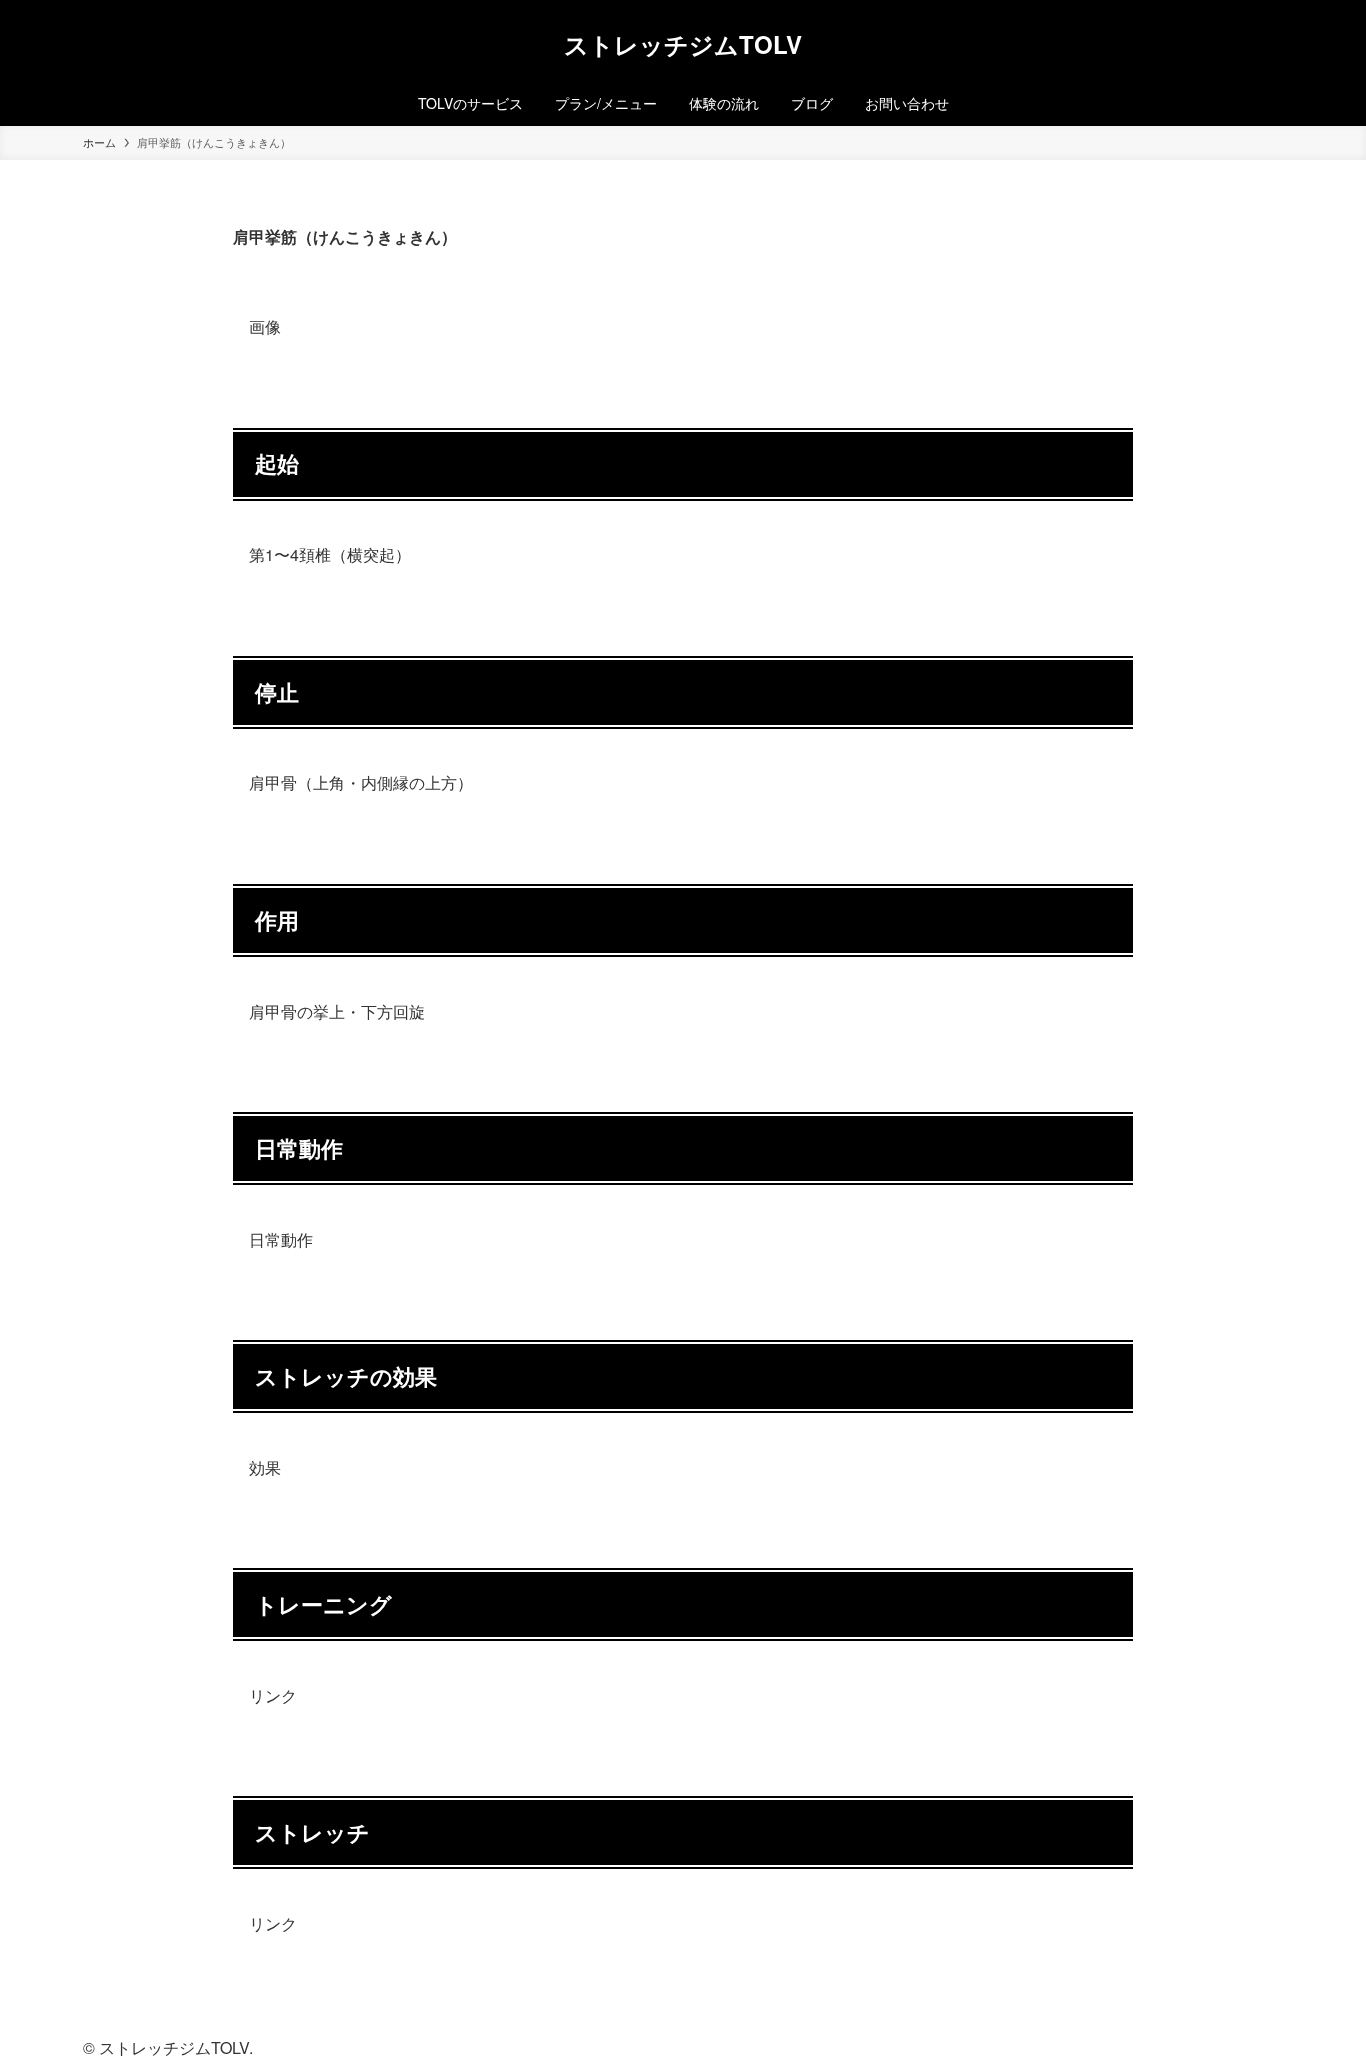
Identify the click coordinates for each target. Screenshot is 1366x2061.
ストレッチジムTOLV (683, 44)
